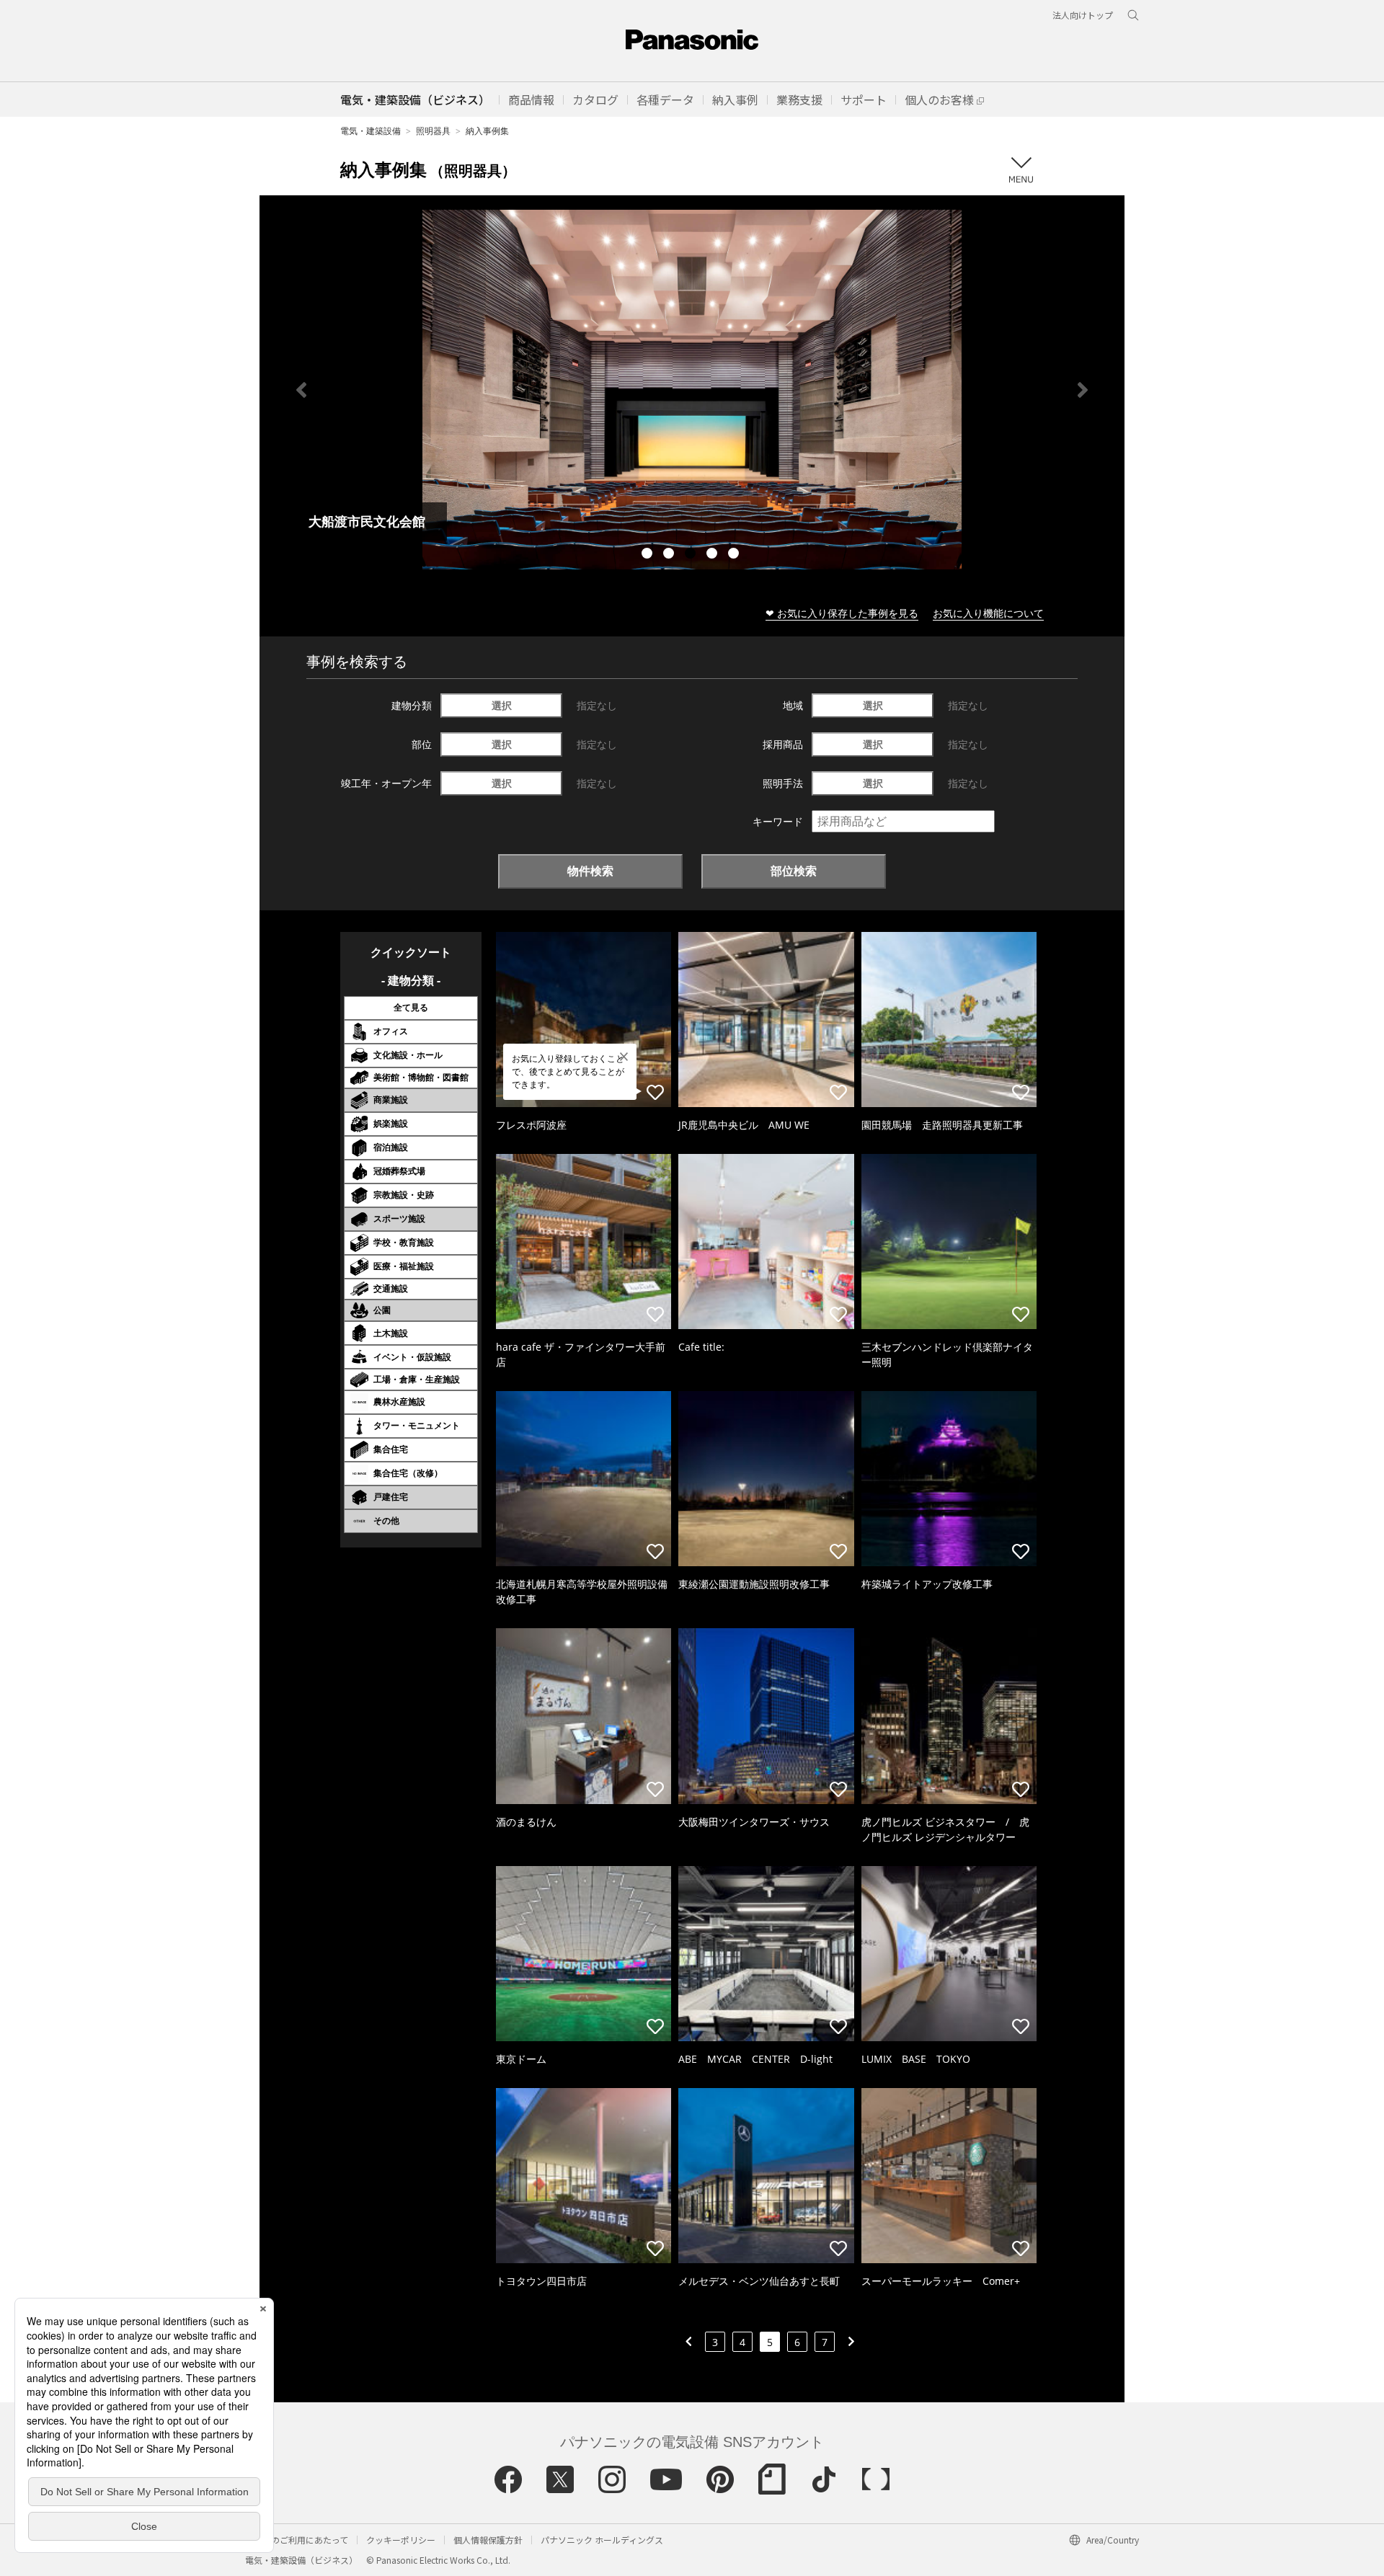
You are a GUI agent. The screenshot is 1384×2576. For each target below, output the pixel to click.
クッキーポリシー (401, 2540)
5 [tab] (735, 555)
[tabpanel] (692, 390)
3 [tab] (692, 555)
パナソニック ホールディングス (602, 2540)
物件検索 (590, 871)
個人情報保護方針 (488, 2540)
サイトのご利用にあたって (297, 2540)
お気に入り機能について (988, 613)
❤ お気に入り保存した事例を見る (842, 613)
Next (1083, 390)
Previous (301, 390)
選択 (502, 705)
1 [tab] (649, 555)
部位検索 (794, 871)
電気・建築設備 (371, 131)
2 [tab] (670, 555)
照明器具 (433, 131)
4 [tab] (714, 555)
